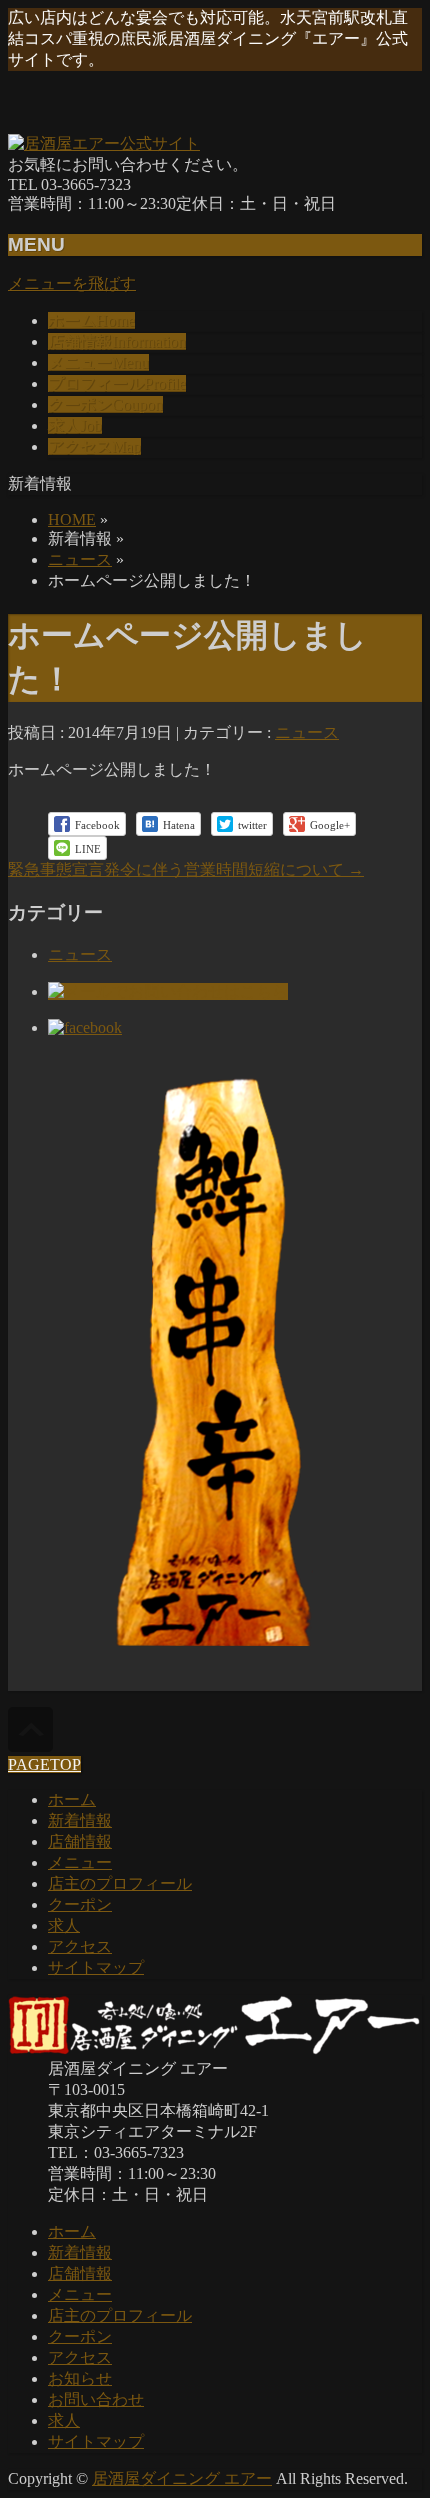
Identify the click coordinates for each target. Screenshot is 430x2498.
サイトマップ (96, 1967)
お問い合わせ (96, 2399)
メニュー (80, 1862)
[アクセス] (215, 1645)
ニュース (80, 559)
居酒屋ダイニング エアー (182, 2478)
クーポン (80, 1904)
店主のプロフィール (120, 1883)
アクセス (80, 1946)
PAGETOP (44, 1764)
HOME (72, 519)
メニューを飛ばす (72, 283)
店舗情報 (80, 1841)
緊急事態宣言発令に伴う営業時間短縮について (186, 869)
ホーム (72, 1799)
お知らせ (80, 2378)
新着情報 (80, 1820)
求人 (64, 1925)
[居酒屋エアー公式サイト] (104, 143)
